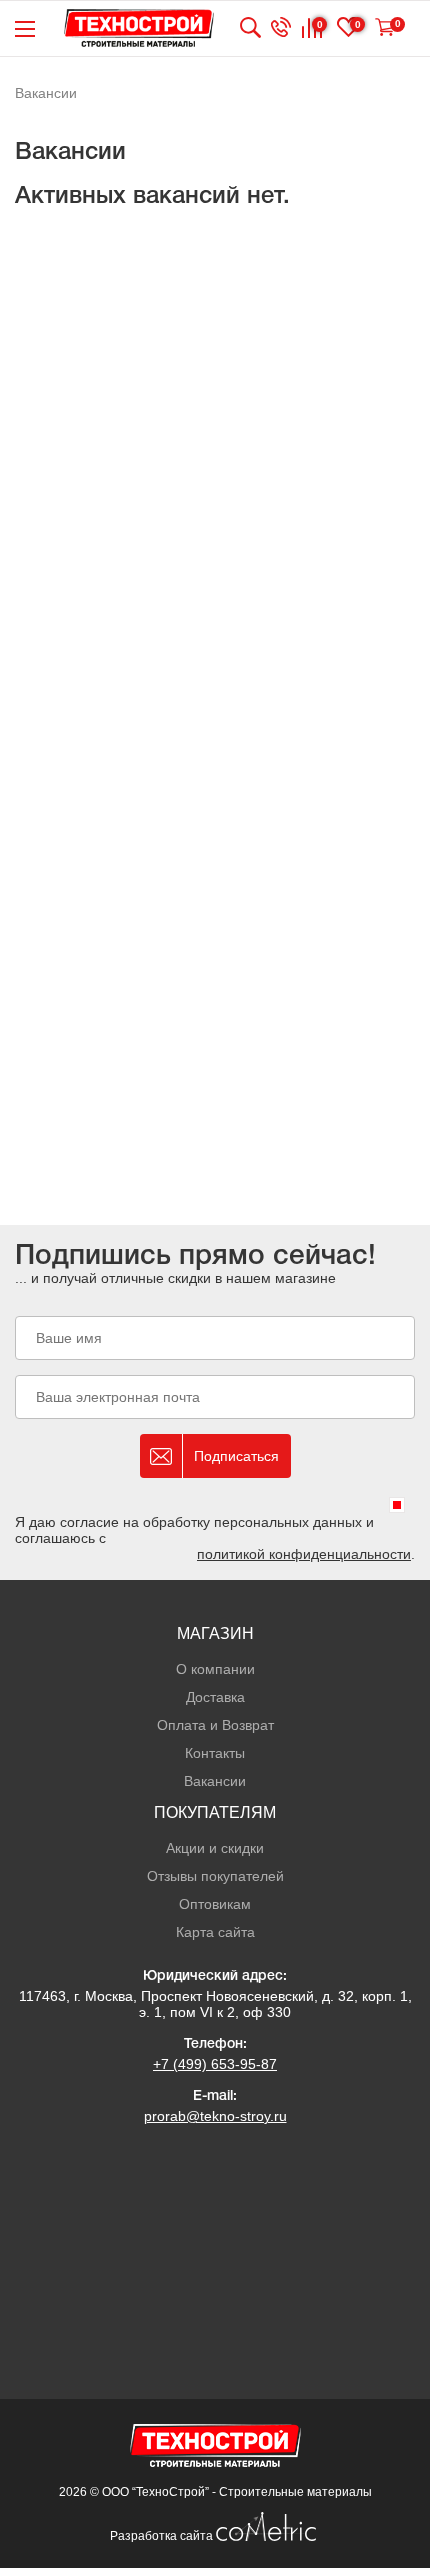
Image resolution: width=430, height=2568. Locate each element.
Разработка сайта (163, 2536)
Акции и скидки (215, 1848)
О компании (215, 1669)
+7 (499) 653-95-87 (215, 2064)
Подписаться (236, 1456)
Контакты (215, 1753)
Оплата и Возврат (215, 1725)
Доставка (215, 1697)
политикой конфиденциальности (304, 1554)
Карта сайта (215, 1932)
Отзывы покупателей (215, 1876)
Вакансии (215, 1781)
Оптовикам (215, 1904)
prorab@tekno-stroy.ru (215, 2116)
